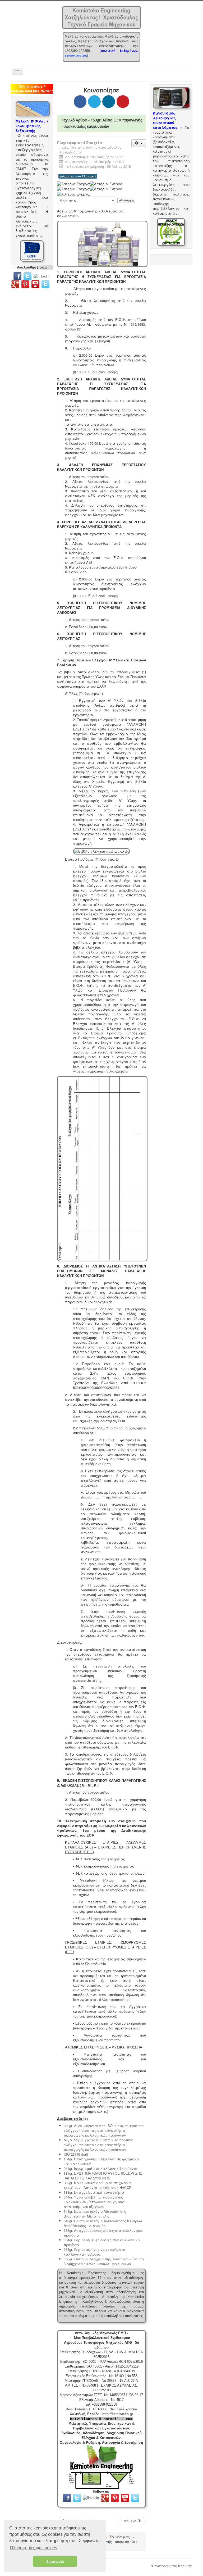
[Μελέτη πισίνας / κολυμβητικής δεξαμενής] (33, 108)
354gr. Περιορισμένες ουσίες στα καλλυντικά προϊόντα (102, 2242)
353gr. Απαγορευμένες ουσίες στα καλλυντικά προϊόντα (103, 2233)
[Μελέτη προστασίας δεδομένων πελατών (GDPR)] (32, 250)
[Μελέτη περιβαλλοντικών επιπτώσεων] (171, 232)
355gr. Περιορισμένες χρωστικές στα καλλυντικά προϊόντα (95, 2252)
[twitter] (27, 276)
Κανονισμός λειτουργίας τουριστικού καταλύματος (165, 120)
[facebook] (17, 276)
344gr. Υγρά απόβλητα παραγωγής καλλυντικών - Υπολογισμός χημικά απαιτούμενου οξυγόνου (94, 2202)
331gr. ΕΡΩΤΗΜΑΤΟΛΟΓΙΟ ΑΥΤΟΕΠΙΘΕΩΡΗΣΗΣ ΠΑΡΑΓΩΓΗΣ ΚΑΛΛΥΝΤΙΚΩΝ (103, 2176)
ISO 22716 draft (76, 2154)
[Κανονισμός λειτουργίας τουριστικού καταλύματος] (171, 97)
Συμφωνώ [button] (55, 2561)
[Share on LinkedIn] (109, 102)
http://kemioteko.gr (118, 2414)
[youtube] (35, 283)
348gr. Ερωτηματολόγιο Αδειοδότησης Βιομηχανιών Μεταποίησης (95, 2214)
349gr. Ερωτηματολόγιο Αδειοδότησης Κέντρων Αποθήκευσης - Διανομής (103, 2223)
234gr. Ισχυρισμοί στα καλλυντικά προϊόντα (101, 2168)
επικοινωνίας (76, 55)
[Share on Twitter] (94, 102)
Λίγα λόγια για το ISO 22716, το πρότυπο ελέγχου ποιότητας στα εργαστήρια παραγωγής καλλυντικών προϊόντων (98, 2145)
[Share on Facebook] (80, 102)
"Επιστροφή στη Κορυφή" (172, 2566)
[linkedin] (43, 276)
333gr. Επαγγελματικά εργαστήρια (94, 2192)
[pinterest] (26, 283)
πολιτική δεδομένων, (119, 51)
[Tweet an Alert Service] (45, 283)
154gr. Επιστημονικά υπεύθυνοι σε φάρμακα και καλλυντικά (101, 2161)
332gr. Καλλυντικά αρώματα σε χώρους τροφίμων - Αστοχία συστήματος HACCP (98, 2185)
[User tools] (139, 143)
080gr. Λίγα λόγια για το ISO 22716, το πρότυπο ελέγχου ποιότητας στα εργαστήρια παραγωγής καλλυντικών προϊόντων (104, 2130)
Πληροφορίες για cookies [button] (34, 2548)
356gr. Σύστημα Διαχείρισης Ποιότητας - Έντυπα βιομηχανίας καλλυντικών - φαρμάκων (104, 2261)
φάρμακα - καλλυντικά (78, 176)
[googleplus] (15, 283)
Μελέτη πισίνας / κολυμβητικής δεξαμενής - (32, 126)
